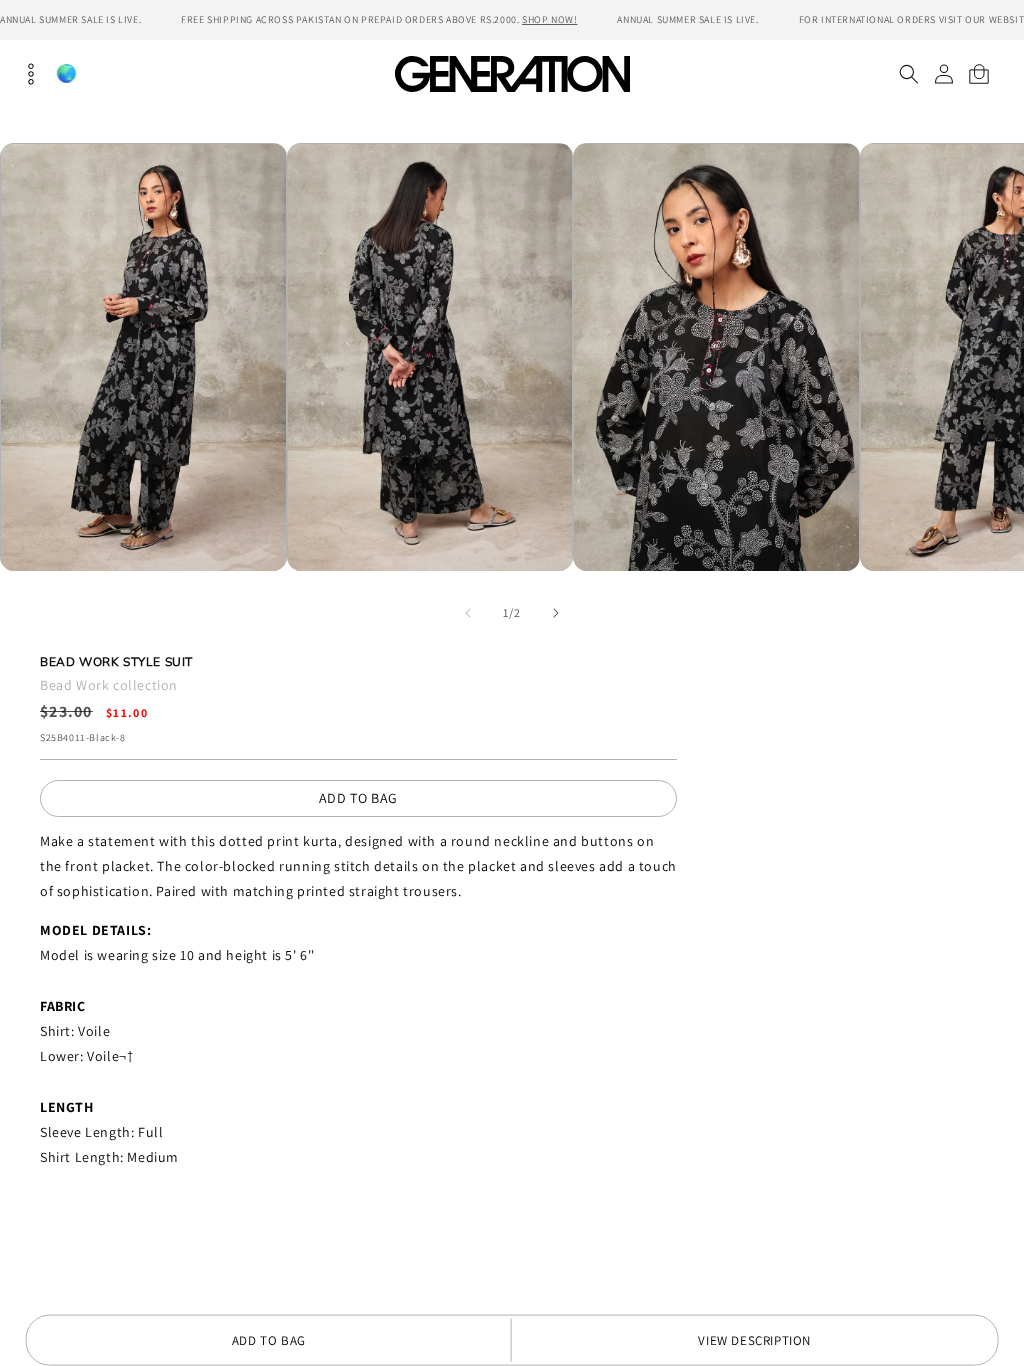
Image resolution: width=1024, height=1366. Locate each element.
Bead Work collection (109, 685)
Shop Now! (549, 19)
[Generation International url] (512, 73)
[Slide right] (556, 613)
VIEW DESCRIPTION (754, 1340)
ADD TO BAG (358, 798)
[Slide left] (468, 613)
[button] (908, 74)
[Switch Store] (66, 73)
